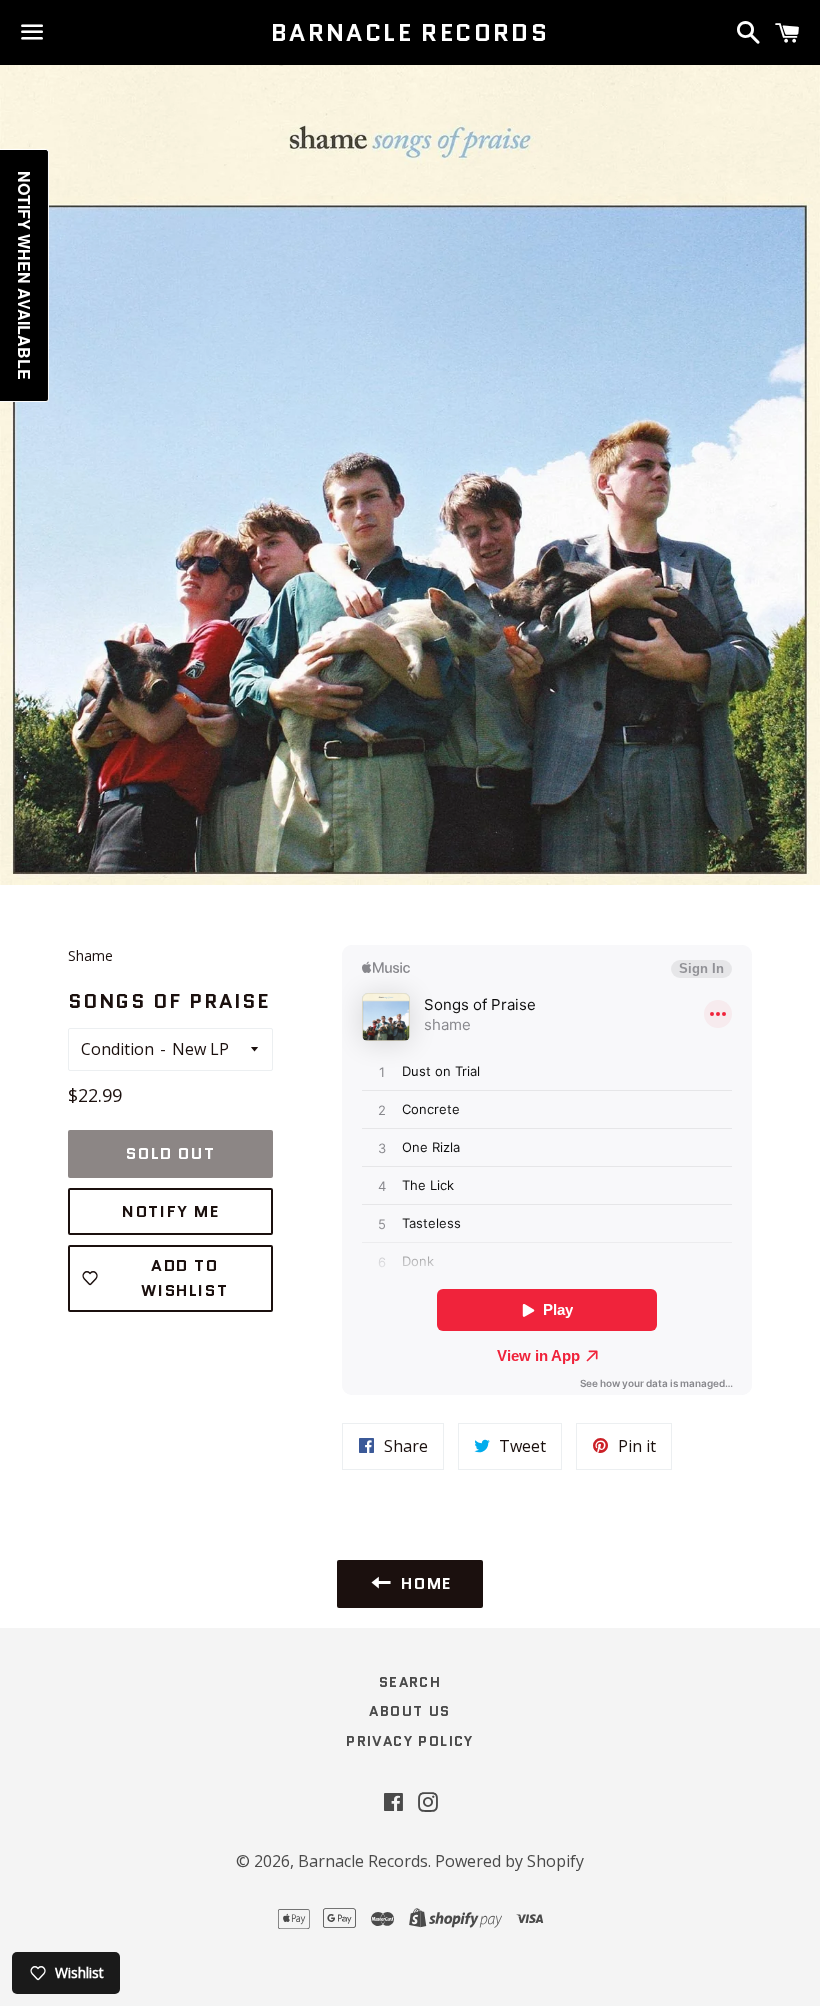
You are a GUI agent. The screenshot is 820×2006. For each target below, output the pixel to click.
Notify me (170, 1211)
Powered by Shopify (509, 1861)
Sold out (170, 1153)
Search (410, 1682)
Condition (117, 1049)
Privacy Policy (410, 1741)
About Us (409, 1711)
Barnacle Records (410, 33)
